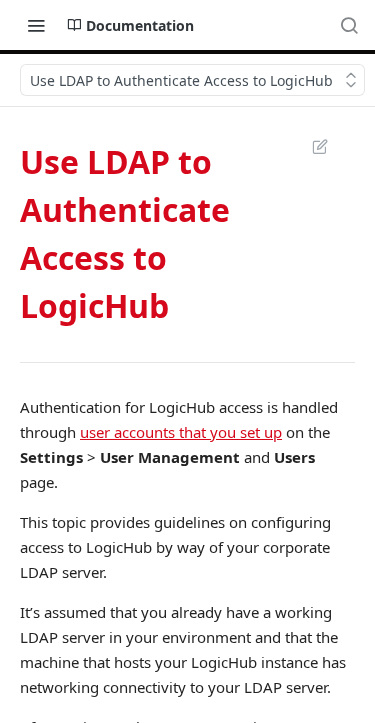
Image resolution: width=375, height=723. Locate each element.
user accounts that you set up (181, 432)
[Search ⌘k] (349, 25)
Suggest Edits (310, 146)
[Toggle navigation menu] (36, 25)
